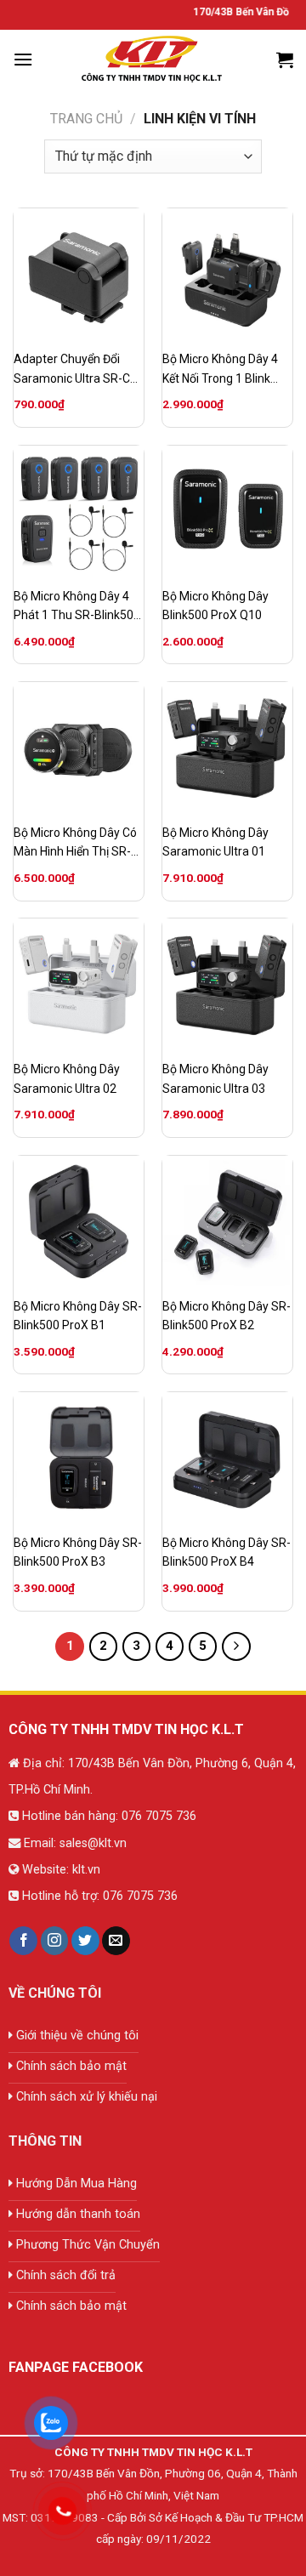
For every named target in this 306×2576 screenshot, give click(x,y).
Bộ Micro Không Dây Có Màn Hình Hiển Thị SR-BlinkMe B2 (75, 844)
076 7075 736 (157, 1816)
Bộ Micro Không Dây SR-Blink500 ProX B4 (227, 1552)
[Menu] (23, 59)
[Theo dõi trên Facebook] (23, 1941)
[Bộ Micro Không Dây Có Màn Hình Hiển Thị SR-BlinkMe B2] (79, 747)
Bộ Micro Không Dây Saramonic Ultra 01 (215, 842)
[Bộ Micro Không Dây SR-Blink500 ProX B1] (79, 1221)
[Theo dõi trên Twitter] (85, 1941)
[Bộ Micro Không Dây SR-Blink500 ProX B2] (227, 1221)
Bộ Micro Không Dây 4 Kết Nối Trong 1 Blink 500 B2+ (220, 370)
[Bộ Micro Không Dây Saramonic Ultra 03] (227, 984)
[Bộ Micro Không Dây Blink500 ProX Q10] (227, 511)
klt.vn (86, 1870)
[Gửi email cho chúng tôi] (116, 1941)
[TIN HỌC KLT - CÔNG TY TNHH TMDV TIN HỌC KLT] (153, 60)
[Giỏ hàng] (285, 60)
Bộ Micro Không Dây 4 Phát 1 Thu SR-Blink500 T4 (77, 607)
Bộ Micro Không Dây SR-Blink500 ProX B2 (227, 1316)
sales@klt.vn (93, 1843)
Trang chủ (86, 119)
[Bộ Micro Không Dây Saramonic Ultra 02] (79, 984)
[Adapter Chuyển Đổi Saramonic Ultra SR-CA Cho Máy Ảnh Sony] (79, 273)
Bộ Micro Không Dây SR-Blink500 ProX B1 (78, 1316)
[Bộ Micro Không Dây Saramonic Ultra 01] (227, 747)
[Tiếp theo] (236, 1646)
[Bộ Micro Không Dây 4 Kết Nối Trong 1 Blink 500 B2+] (227, 273)
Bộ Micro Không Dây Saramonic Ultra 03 (215, 1078)
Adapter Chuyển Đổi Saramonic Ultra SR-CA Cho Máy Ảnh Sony (76, 370)
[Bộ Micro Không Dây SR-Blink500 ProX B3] (79, 1457)
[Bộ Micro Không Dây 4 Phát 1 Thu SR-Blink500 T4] (79, 511)
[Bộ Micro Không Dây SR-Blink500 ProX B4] (227, 1457)
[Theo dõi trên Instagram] (55, 1941)
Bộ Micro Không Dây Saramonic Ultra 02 (67, 1078)
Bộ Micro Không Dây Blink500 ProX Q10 (215, 606)
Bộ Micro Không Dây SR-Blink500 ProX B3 (78, 1552)
